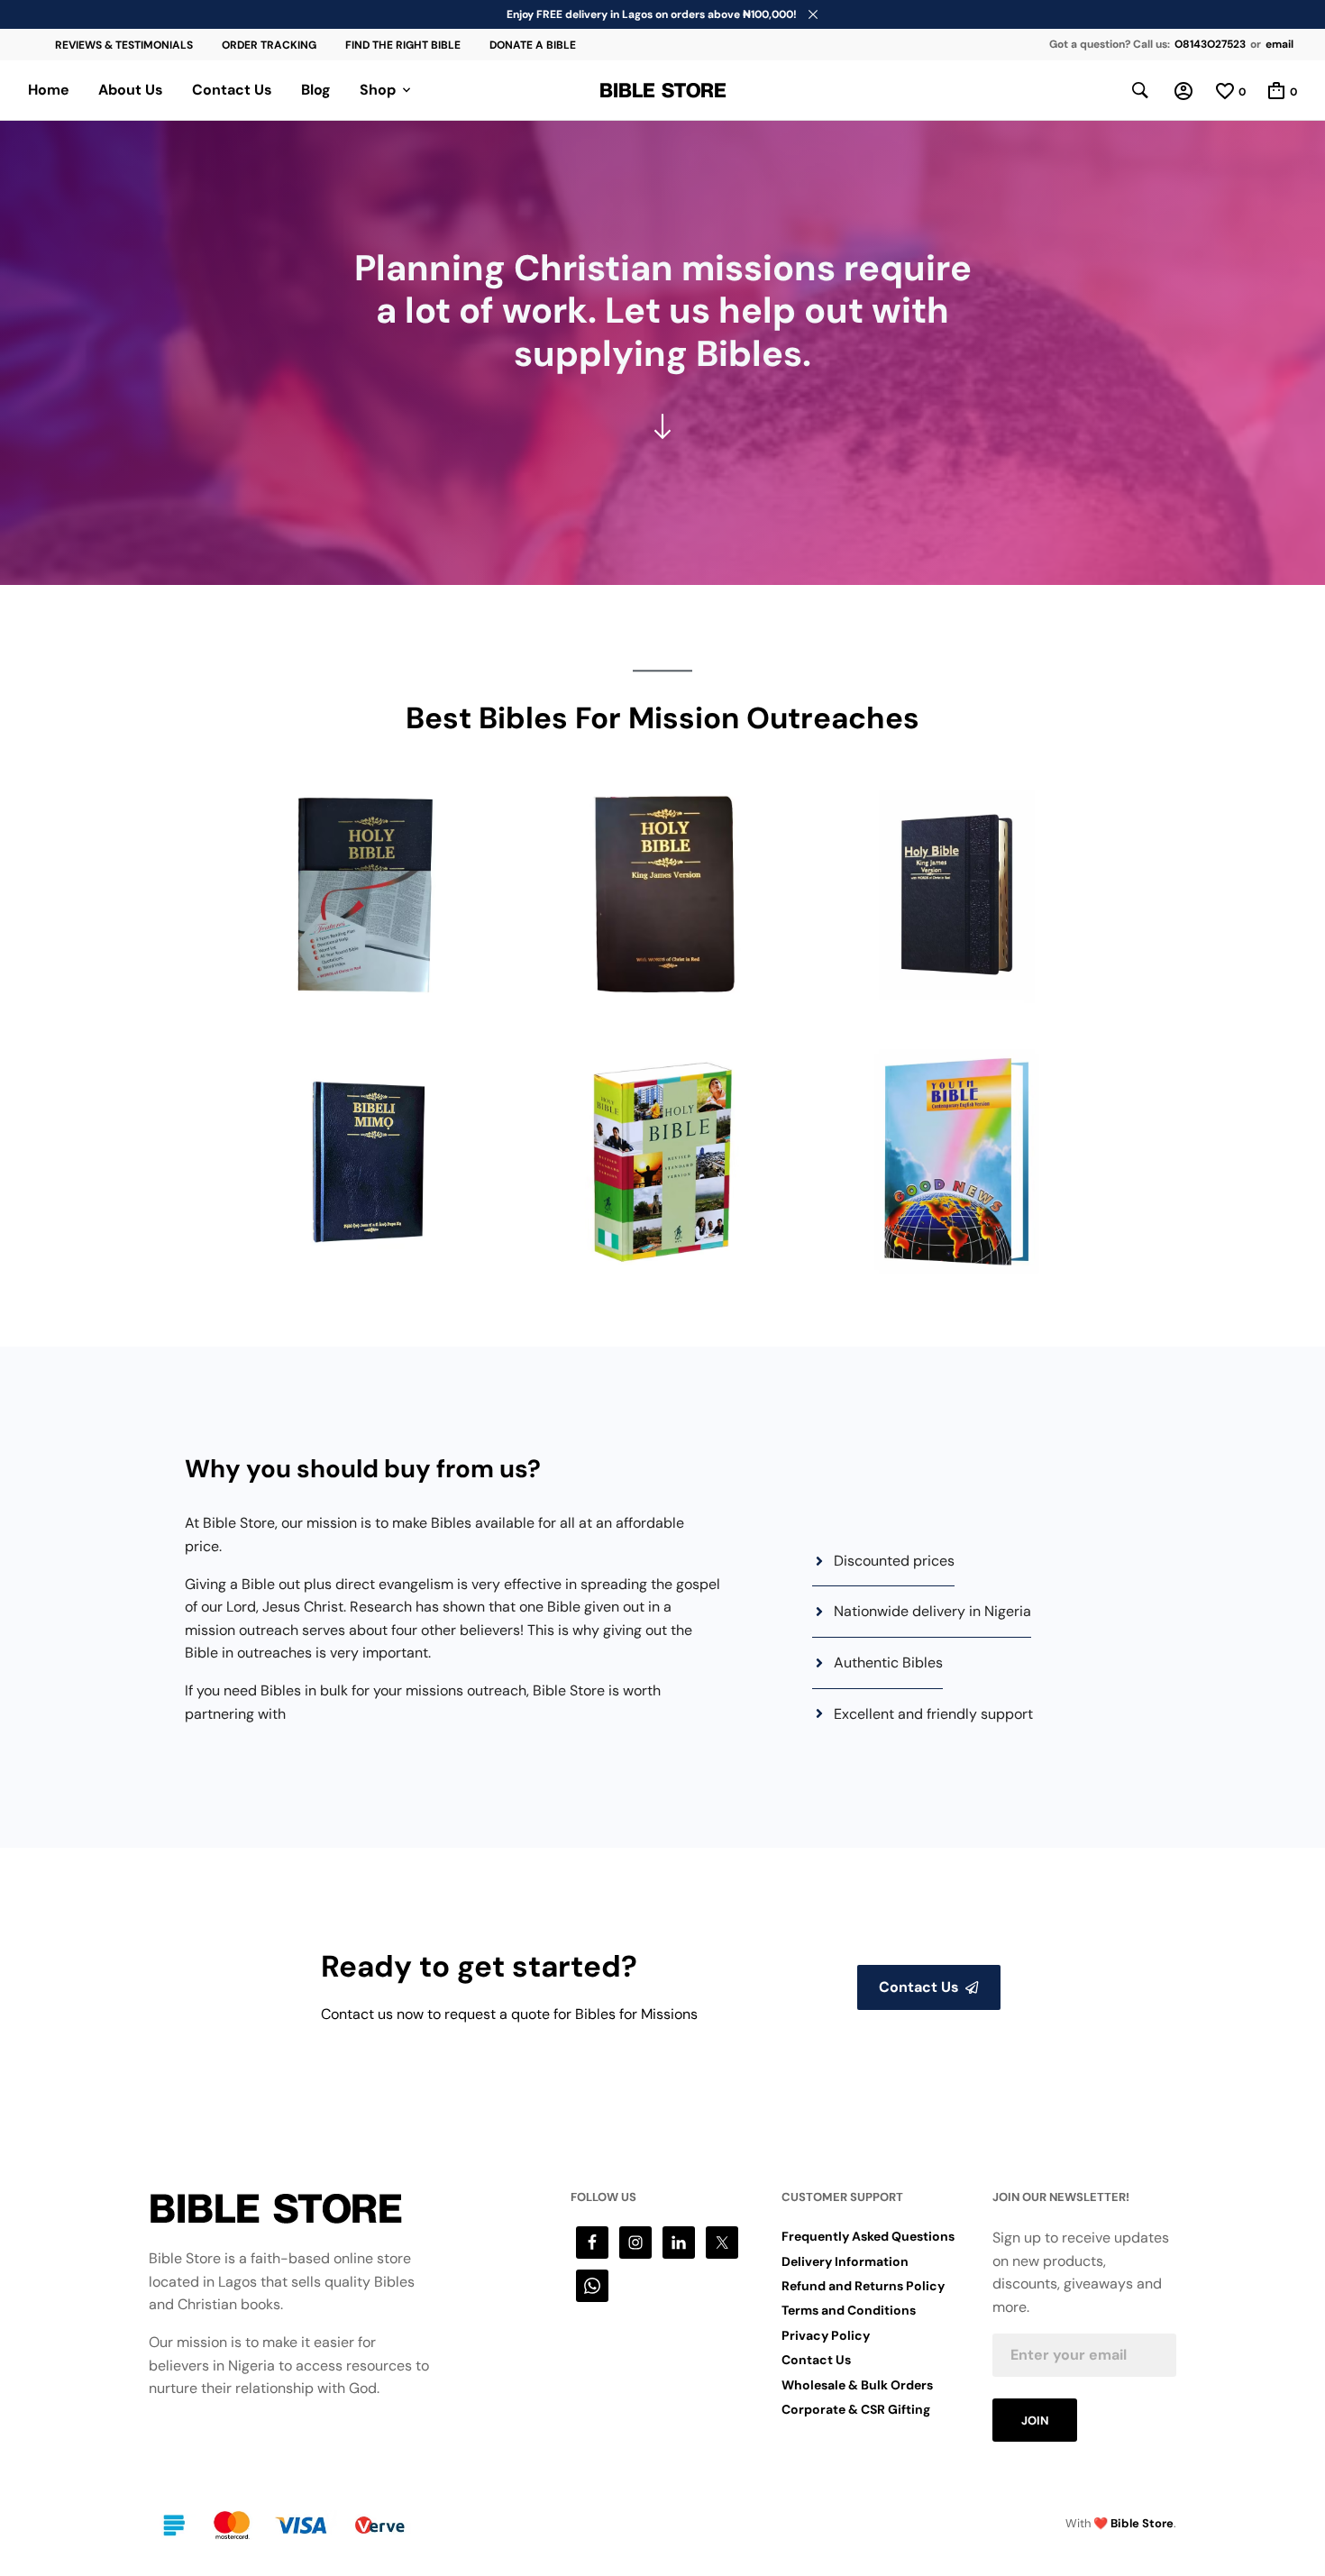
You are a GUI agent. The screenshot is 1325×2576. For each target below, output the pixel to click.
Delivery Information (845, 2261)
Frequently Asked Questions (868, 2236)
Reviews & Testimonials (124, 45)
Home (49, 90)
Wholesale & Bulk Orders (857, 2385)
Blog (316, 90)
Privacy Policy (826, 2335)
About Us (131, 90)
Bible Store (1142, 2523)
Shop (378, 90)
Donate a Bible (533, 45)
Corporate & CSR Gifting (856, 2409)
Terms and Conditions (849, 2310)
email (1279, 44)
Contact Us (232, 90)
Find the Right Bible (403, 45)
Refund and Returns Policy (863, 2286)
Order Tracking (269, 45)
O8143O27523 (1210, 44)
